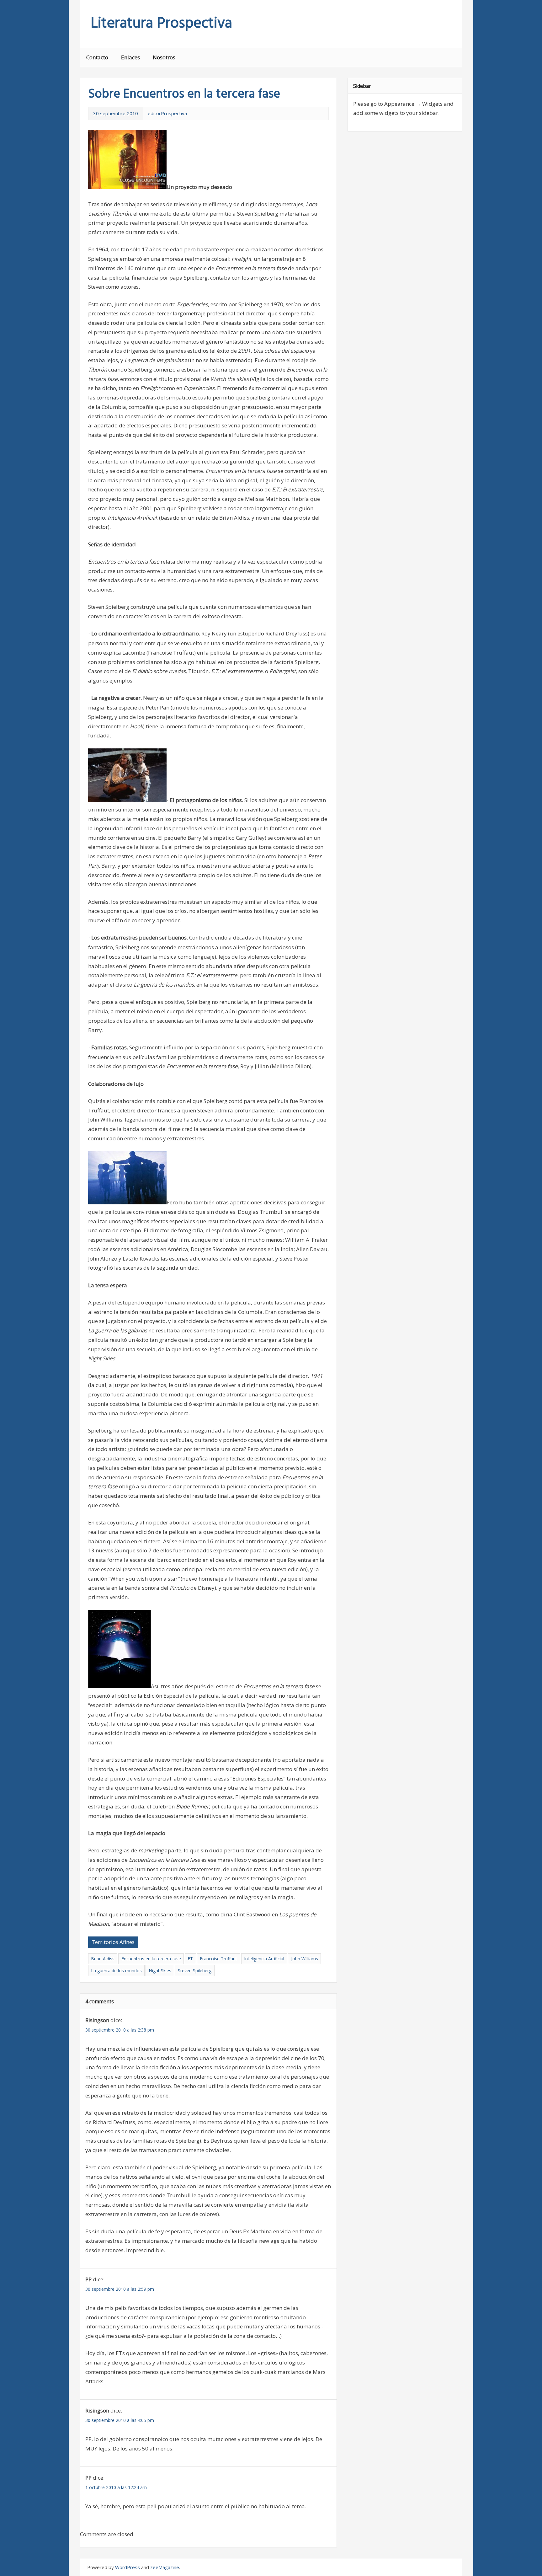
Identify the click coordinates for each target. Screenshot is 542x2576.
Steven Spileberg (195, 1971)
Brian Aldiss (103, 1959)
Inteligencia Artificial (264, 1959)
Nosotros (164, 57)
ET (190, 1959)
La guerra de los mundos (116, 1971)
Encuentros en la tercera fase (151, 1959)
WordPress (128, 2567)
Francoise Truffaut (218, 1959)
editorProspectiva (167, 113)
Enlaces (130, 57)
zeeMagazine (165, 2567)
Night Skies (160, 1971)
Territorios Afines (113, 1942)
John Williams (305, 1959)
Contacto (97, 57)
